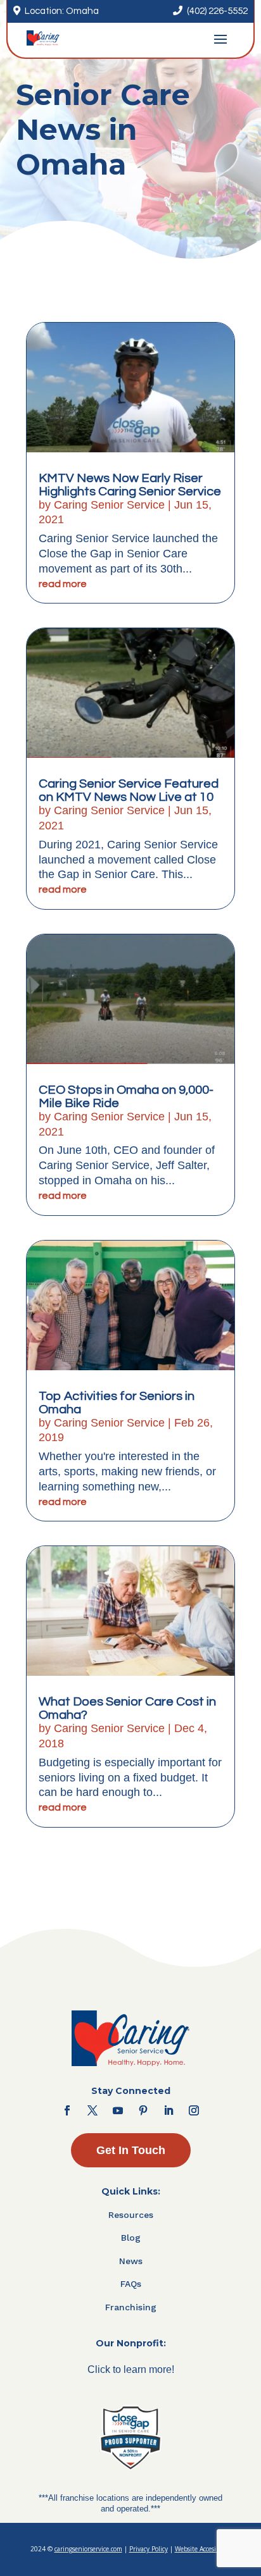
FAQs (131, 2284)
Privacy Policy (149, 2549)
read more (63, 584)
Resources (131, 2215)
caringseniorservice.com (88, 2549)
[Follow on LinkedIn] (169, 2110)
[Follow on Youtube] (118, 2110)
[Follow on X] (92, 2110)
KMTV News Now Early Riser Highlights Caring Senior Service (130, 485)
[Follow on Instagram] (194, 2110)
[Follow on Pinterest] (143, 2110)
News (131, 2261)
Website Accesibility (203, 2549)
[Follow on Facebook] (67, 2110)
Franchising (131, 2307)
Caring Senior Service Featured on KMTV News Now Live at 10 (129, 790)
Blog (131, 2238)
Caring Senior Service (109, 505)
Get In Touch (131, 2150)
